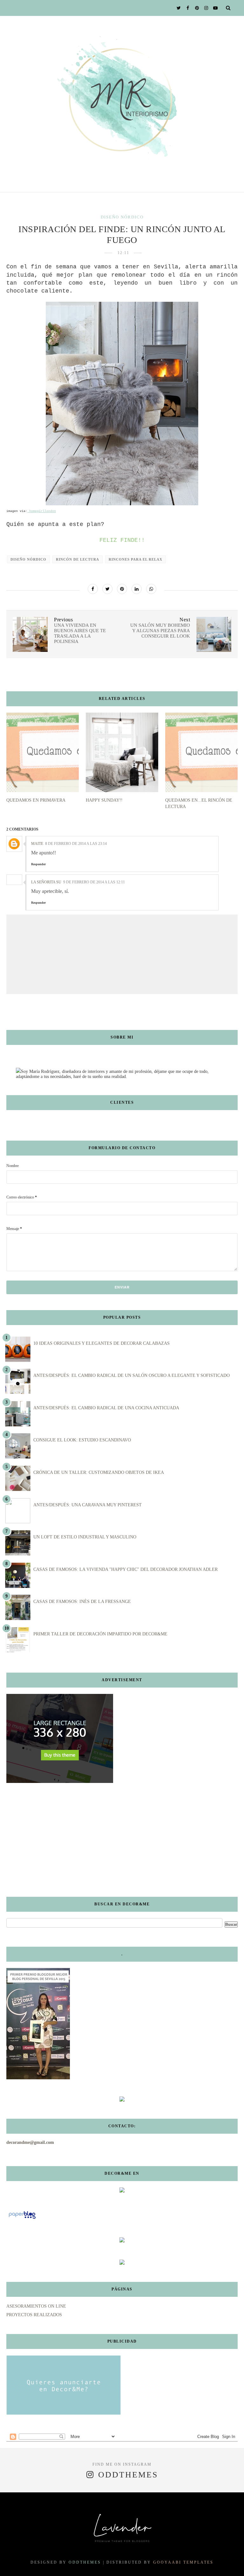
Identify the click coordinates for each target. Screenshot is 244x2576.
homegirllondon (42, 511)
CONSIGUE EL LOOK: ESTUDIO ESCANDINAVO (82, 1440)
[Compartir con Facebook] (93, 589)
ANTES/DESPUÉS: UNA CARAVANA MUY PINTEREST (88, 1505)
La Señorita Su (46, 882)
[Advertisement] (46, 1840)
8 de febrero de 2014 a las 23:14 (76, 844)
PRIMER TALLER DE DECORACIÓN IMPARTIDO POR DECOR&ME (100, 1634)
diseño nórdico (122, 217)
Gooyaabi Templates (183, 2562)
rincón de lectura (78, 559)
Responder (38, 864)
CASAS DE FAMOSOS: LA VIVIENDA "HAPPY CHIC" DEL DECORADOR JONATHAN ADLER (125, 1569)
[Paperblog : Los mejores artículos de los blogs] (22, 2219)
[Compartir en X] (107, 589)
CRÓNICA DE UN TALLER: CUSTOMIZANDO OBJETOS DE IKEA (99, 1472)
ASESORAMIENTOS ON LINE (36, 2306)
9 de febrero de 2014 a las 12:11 (94, 882)
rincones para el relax (136, 559)
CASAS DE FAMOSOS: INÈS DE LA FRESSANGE (82, 1602)
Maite (37, 844)
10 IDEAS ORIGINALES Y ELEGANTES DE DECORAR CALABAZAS (102, 1343)
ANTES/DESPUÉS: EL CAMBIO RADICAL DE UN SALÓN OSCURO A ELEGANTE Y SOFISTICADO (132, 1375)
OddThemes (85, 2562)
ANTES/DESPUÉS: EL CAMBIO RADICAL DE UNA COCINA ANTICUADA (106, 1408)
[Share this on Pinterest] (122, 589)
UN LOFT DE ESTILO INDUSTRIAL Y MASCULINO (85, 1537)
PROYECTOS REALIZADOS (34, 2315)
